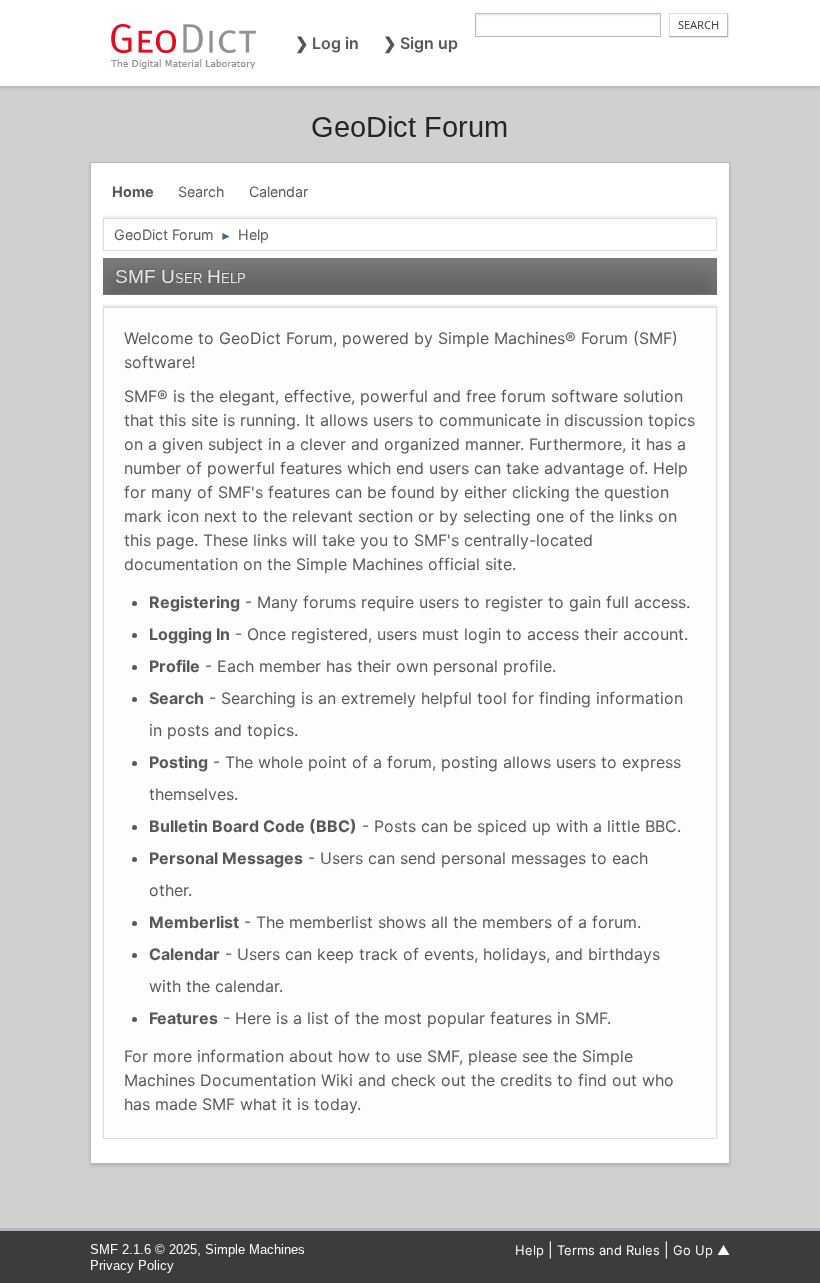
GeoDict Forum (409, 127)
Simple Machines (255, 1249)
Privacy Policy (132, 1265)
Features (183, 1018)
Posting (178, 762)
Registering (194, 602)
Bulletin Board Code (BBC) (253, 826)
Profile (174, 666)
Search (176, 698)
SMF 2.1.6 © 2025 (143, 1249)
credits (526, 1080)
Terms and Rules (608, 1250)
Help (529, 1250)
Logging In (189, 634)
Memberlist (194, 922)
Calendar (184, 954)
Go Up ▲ (701, 1250)
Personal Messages (226, 858)
